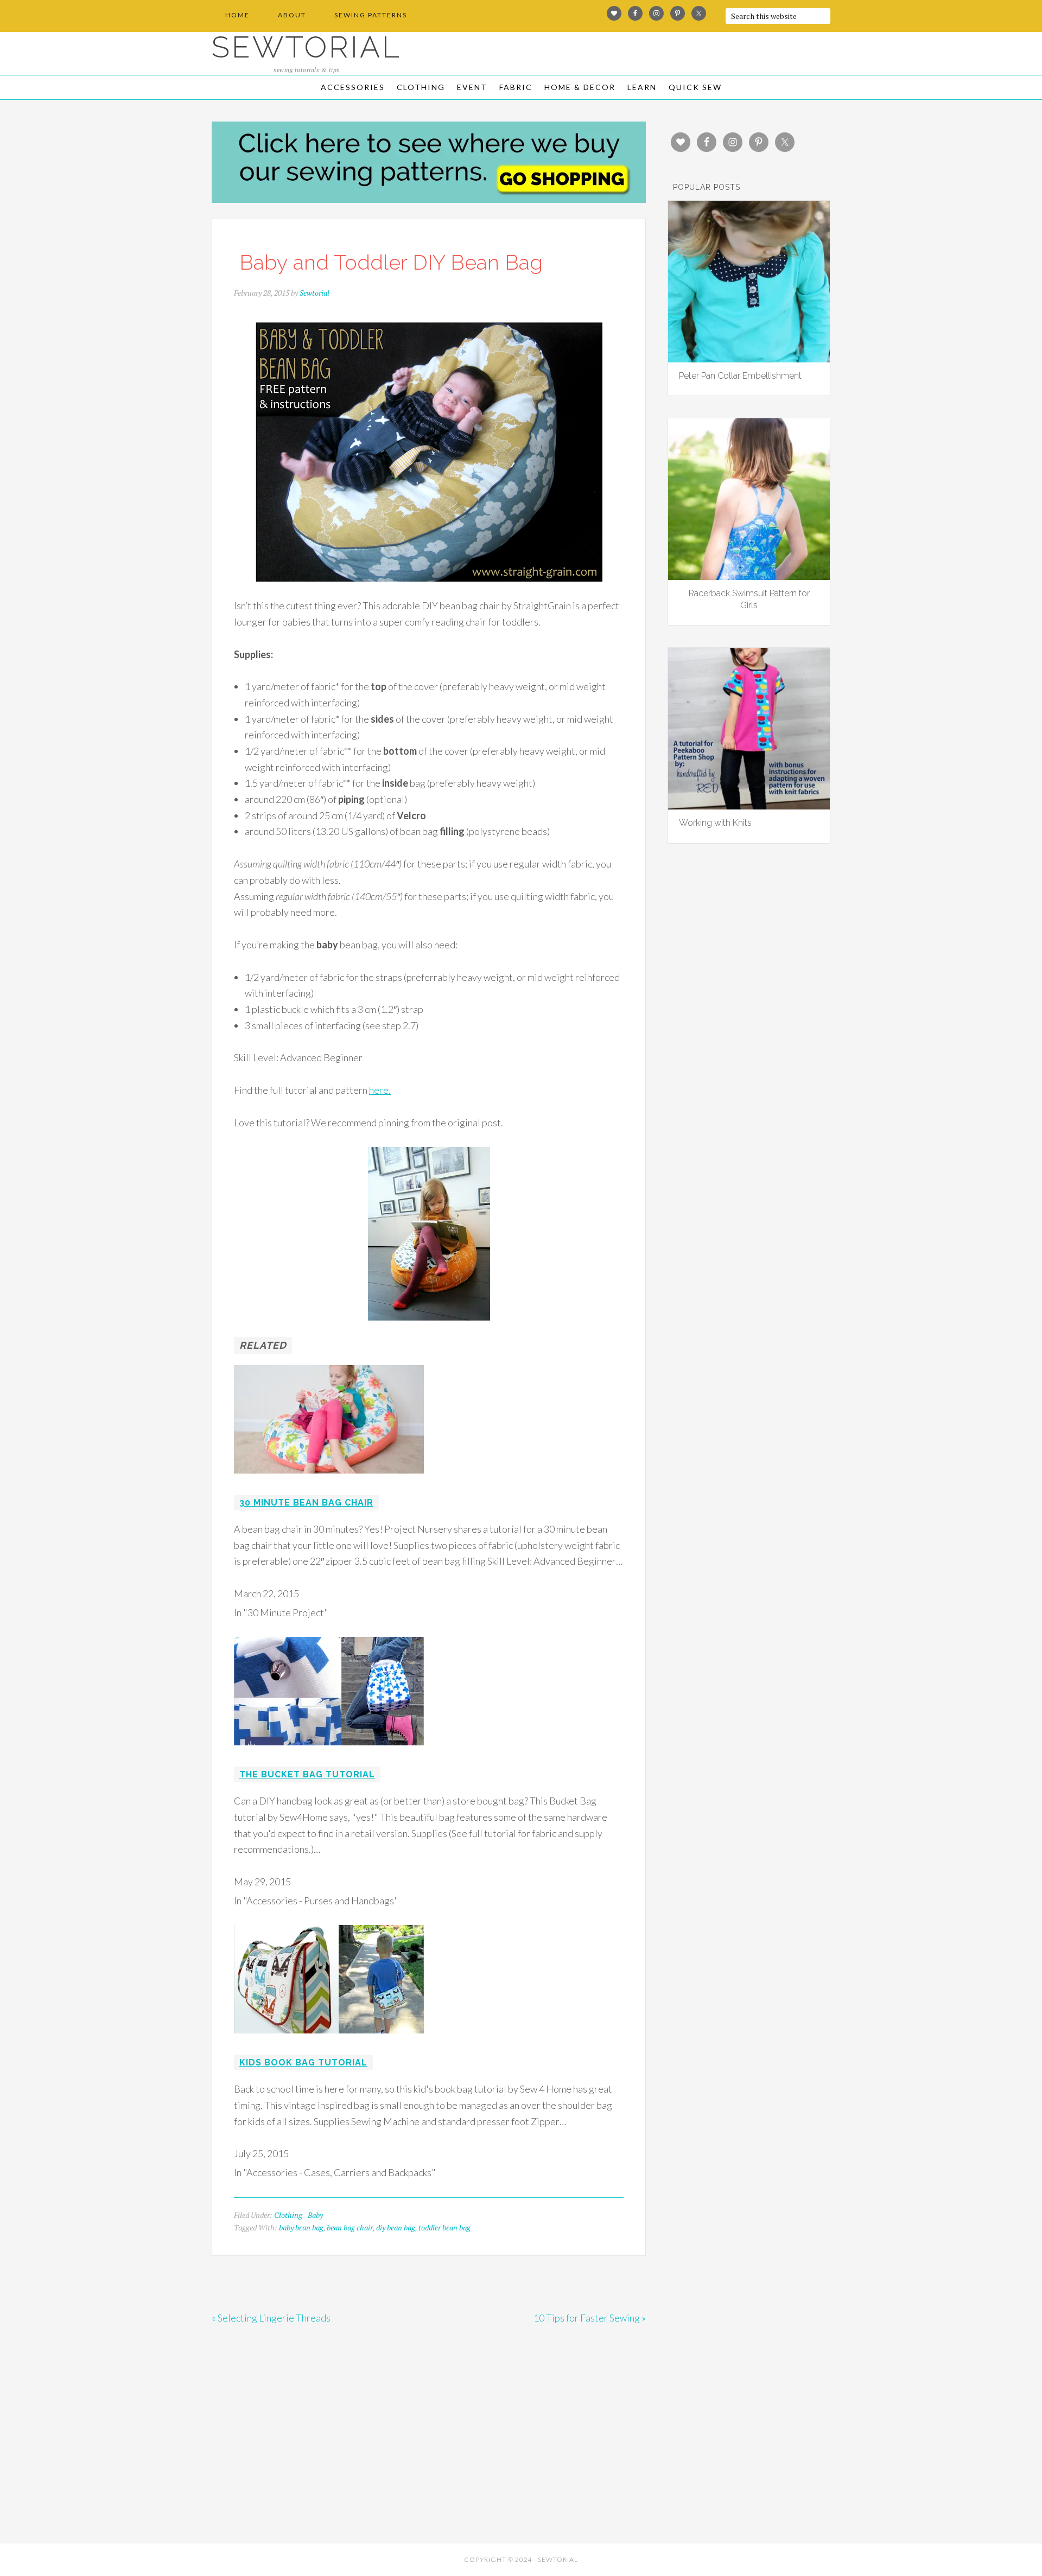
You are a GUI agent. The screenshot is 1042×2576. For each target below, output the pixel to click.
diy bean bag (396, 2227)
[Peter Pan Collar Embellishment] (749, 359)
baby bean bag (301, 2227)
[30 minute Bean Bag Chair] (329, 1481)
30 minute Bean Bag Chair (306, 1503)
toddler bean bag (444, 2227)
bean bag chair (350, 2227)
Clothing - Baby (298, 2215)
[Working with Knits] (749, 806)
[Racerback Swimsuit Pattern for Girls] (749, 576)
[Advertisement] (309, 2459)
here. (380, 1090)
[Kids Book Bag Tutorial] (329, 2041)
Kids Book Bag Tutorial (303, 2062)
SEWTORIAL (307, 47)
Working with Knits (715, 823)
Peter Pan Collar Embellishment (740, 376)
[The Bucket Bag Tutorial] (329, 1752)
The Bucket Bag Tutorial (307, 1774)
